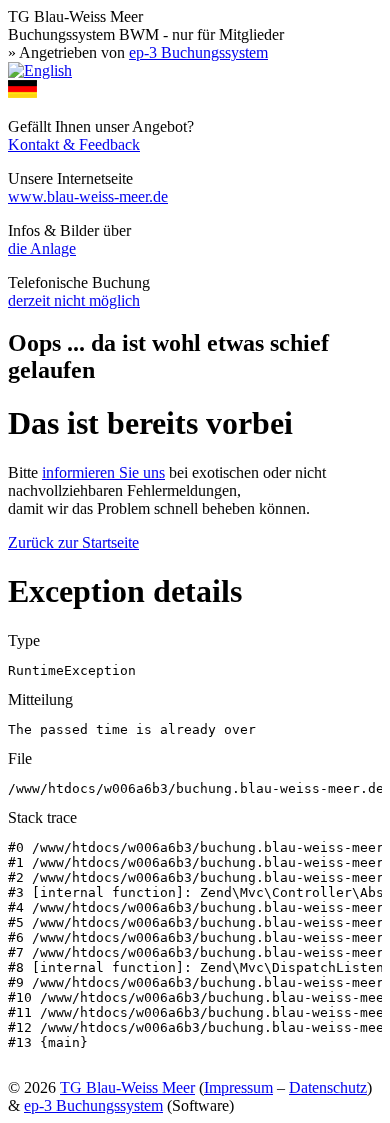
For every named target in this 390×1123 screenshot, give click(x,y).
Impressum (238, 1087)
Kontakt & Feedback (74, 144)
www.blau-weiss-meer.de (88, 196)
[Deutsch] (22, 92)
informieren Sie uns (103, 472)
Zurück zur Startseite (73, 542)
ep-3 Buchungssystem (198, 52)
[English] (40, 70)
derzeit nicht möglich (74, 300)
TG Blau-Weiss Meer (127, 1087)
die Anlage (42, 248)
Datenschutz (328, 1087)
